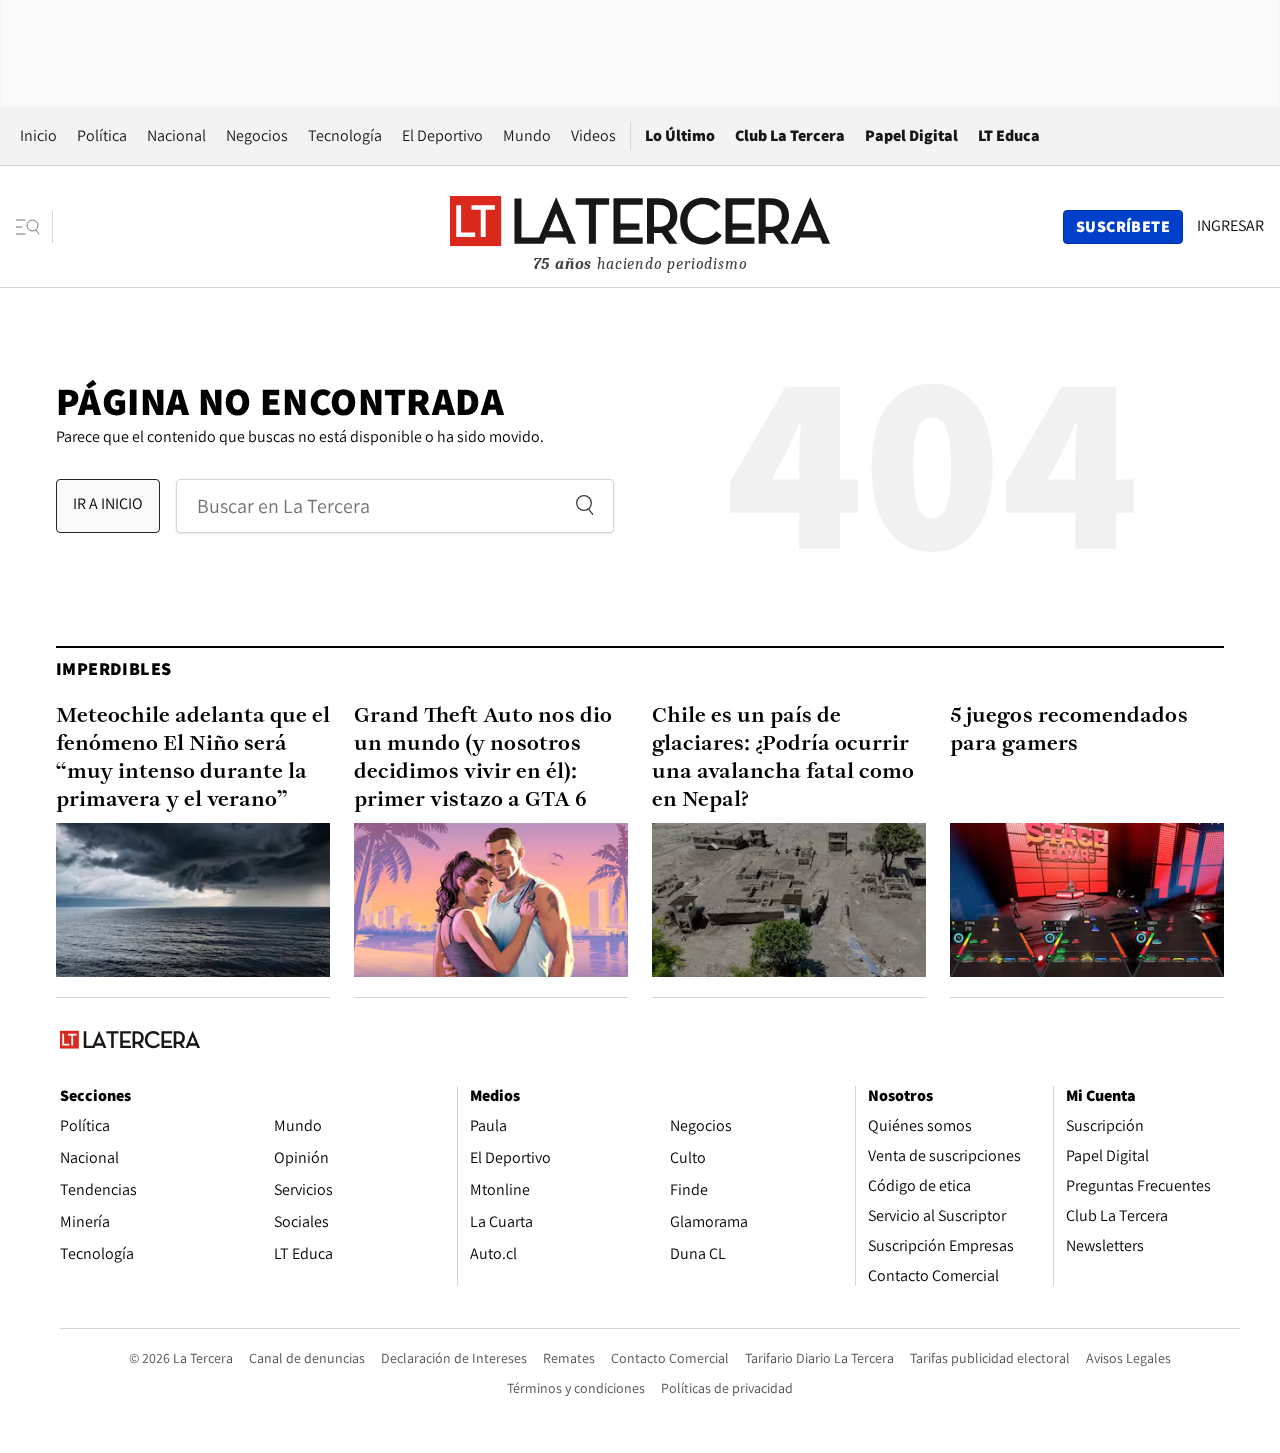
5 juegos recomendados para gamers (1069, 730)
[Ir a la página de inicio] (640, 226)
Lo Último (680, 135)
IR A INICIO (108, 503)
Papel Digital (911, 135)
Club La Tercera (790, 135)
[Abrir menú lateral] (34, 227)
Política (102, 135)
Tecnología (345, 135)
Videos (593, 135)
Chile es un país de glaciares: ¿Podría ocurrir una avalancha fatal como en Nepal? (783, 758)
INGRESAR (1230, 226)
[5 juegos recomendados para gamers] (1087, 900)
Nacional (176, 135)
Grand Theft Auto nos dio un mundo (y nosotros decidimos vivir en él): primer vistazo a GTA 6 (483, 758)
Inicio (38, 135)
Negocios (257, 135)
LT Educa (1009, 135)
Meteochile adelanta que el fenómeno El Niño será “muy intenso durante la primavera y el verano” (193, 758)
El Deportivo (442, 135)
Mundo (527, 135)
